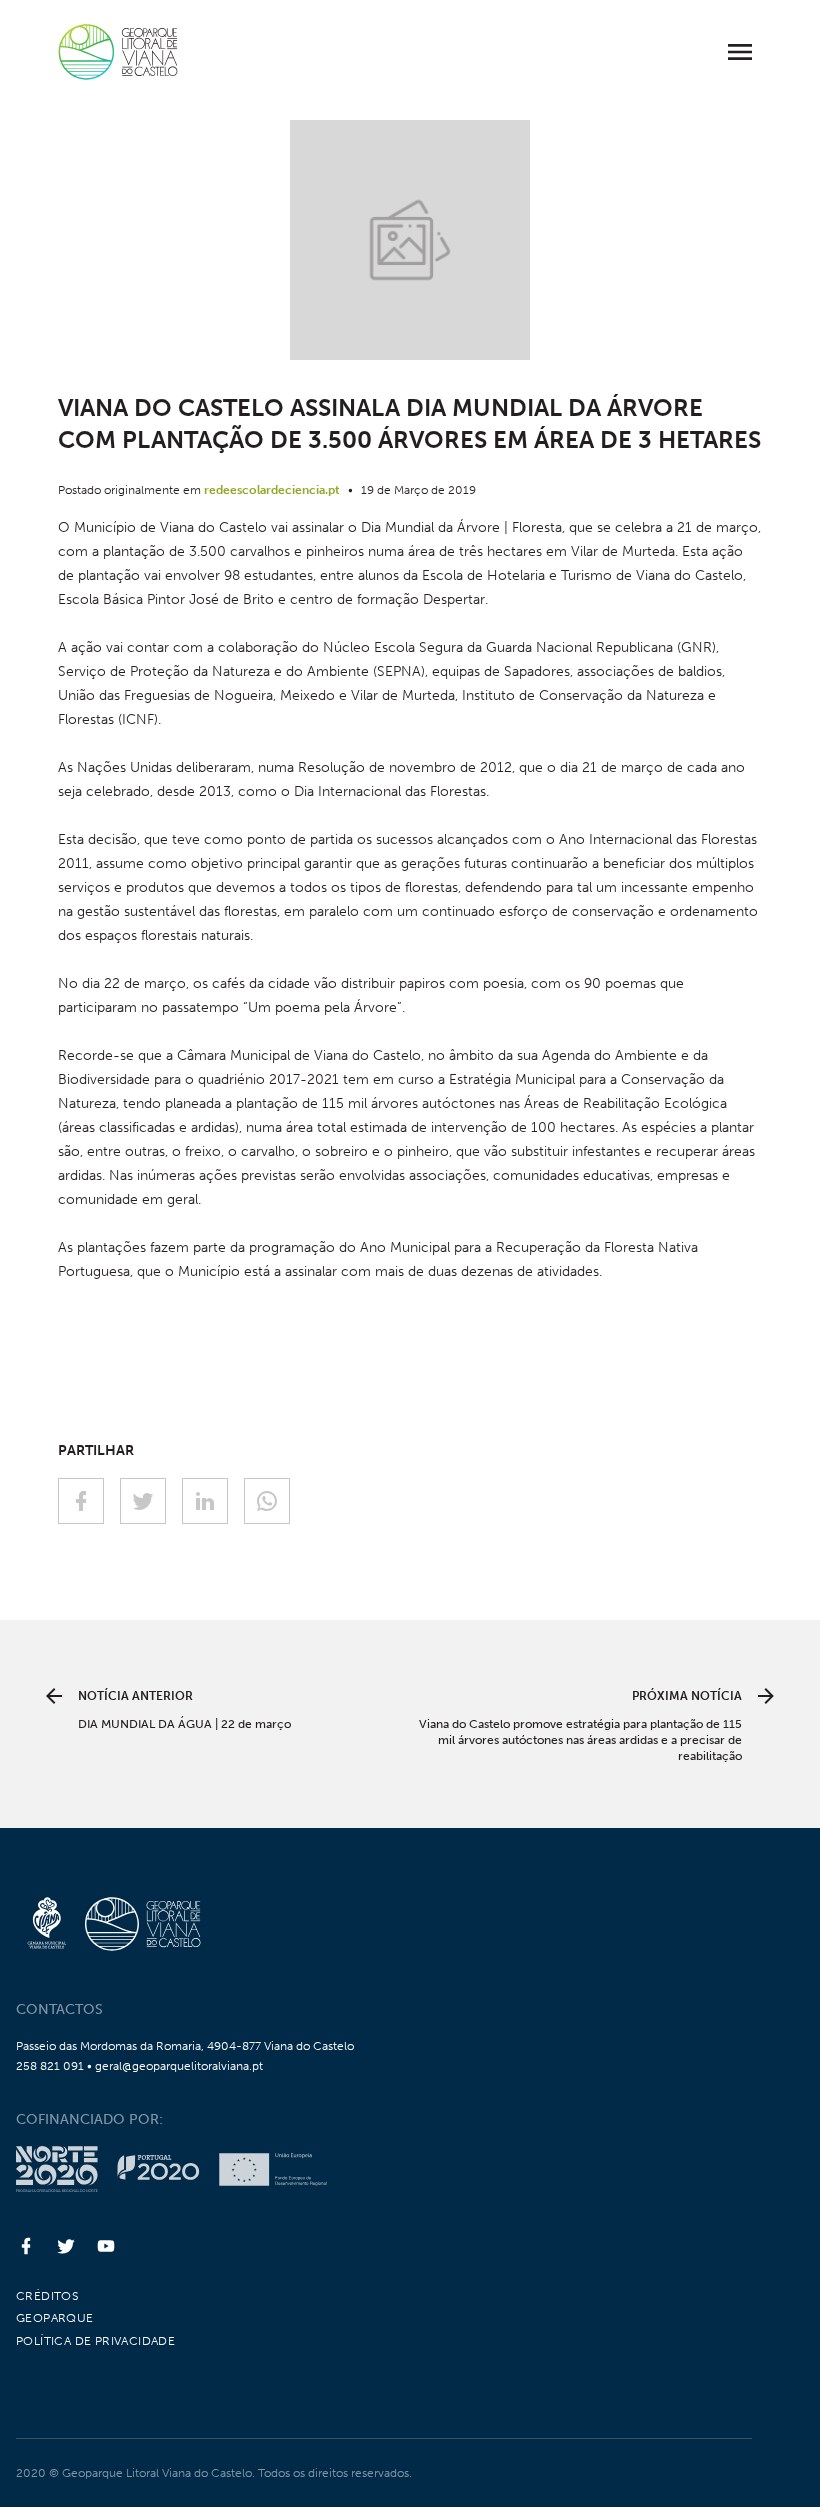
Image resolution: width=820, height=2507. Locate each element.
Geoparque (55, 2318)
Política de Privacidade (95, 2341)
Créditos (47, 2296)
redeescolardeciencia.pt (272, 490)
